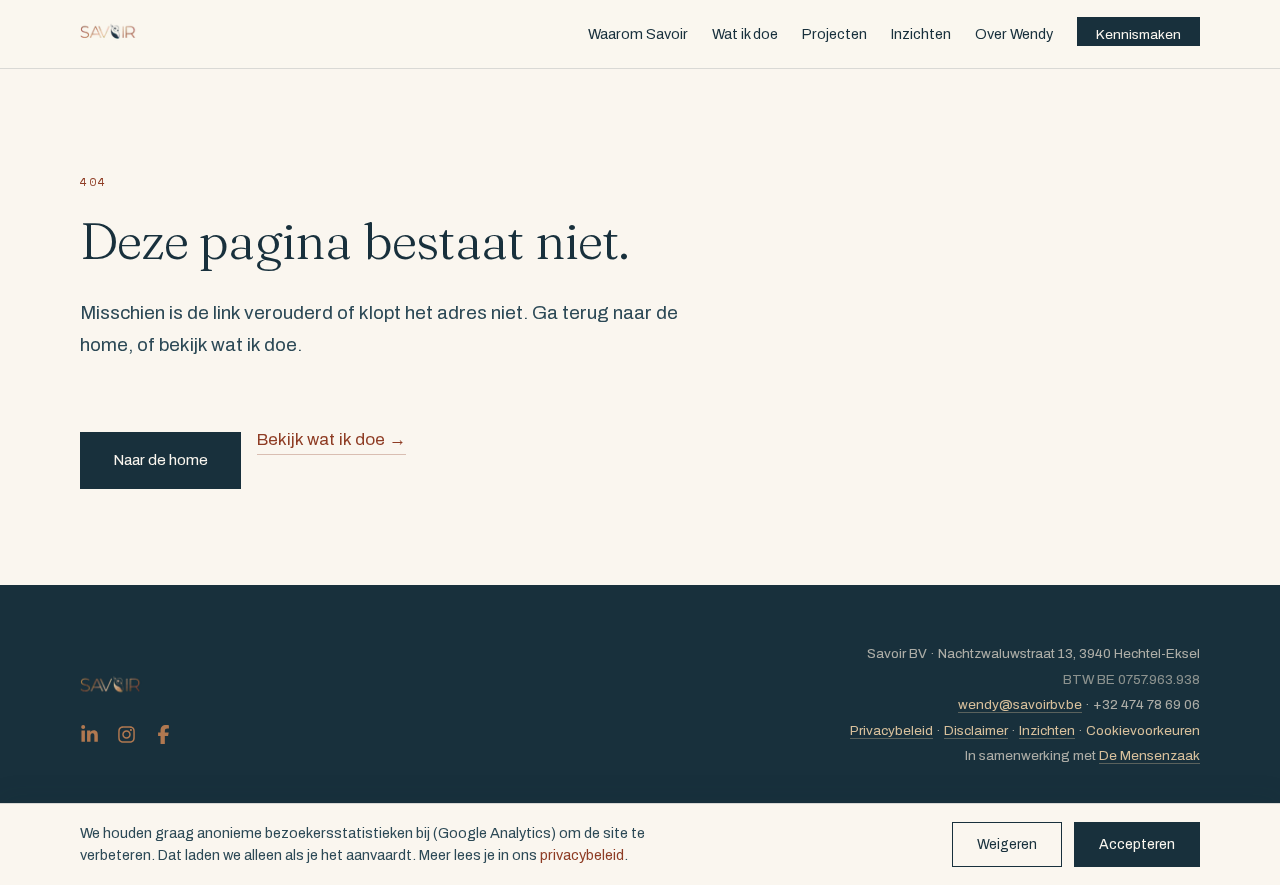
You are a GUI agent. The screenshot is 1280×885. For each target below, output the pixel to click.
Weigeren (1007, 844)
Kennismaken (1138, 34)
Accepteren (1137, 844)
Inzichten (921, 34)
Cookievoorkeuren (1143, 730)
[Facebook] (163, 734)
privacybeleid (582, 855)
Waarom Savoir (638, 34)
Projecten (834, 34)
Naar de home (160, 460)
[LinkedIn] (89, 734)
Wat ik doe (745, 34)
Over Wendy (1014, 34)
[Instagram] (126, 734)
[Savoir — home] (108, 34)
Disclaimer (976, 730)
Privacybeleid (891, 730)
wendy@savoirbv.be (1020, 704)
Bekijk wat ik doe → (331, 439)
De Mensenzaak (1149, 755)
